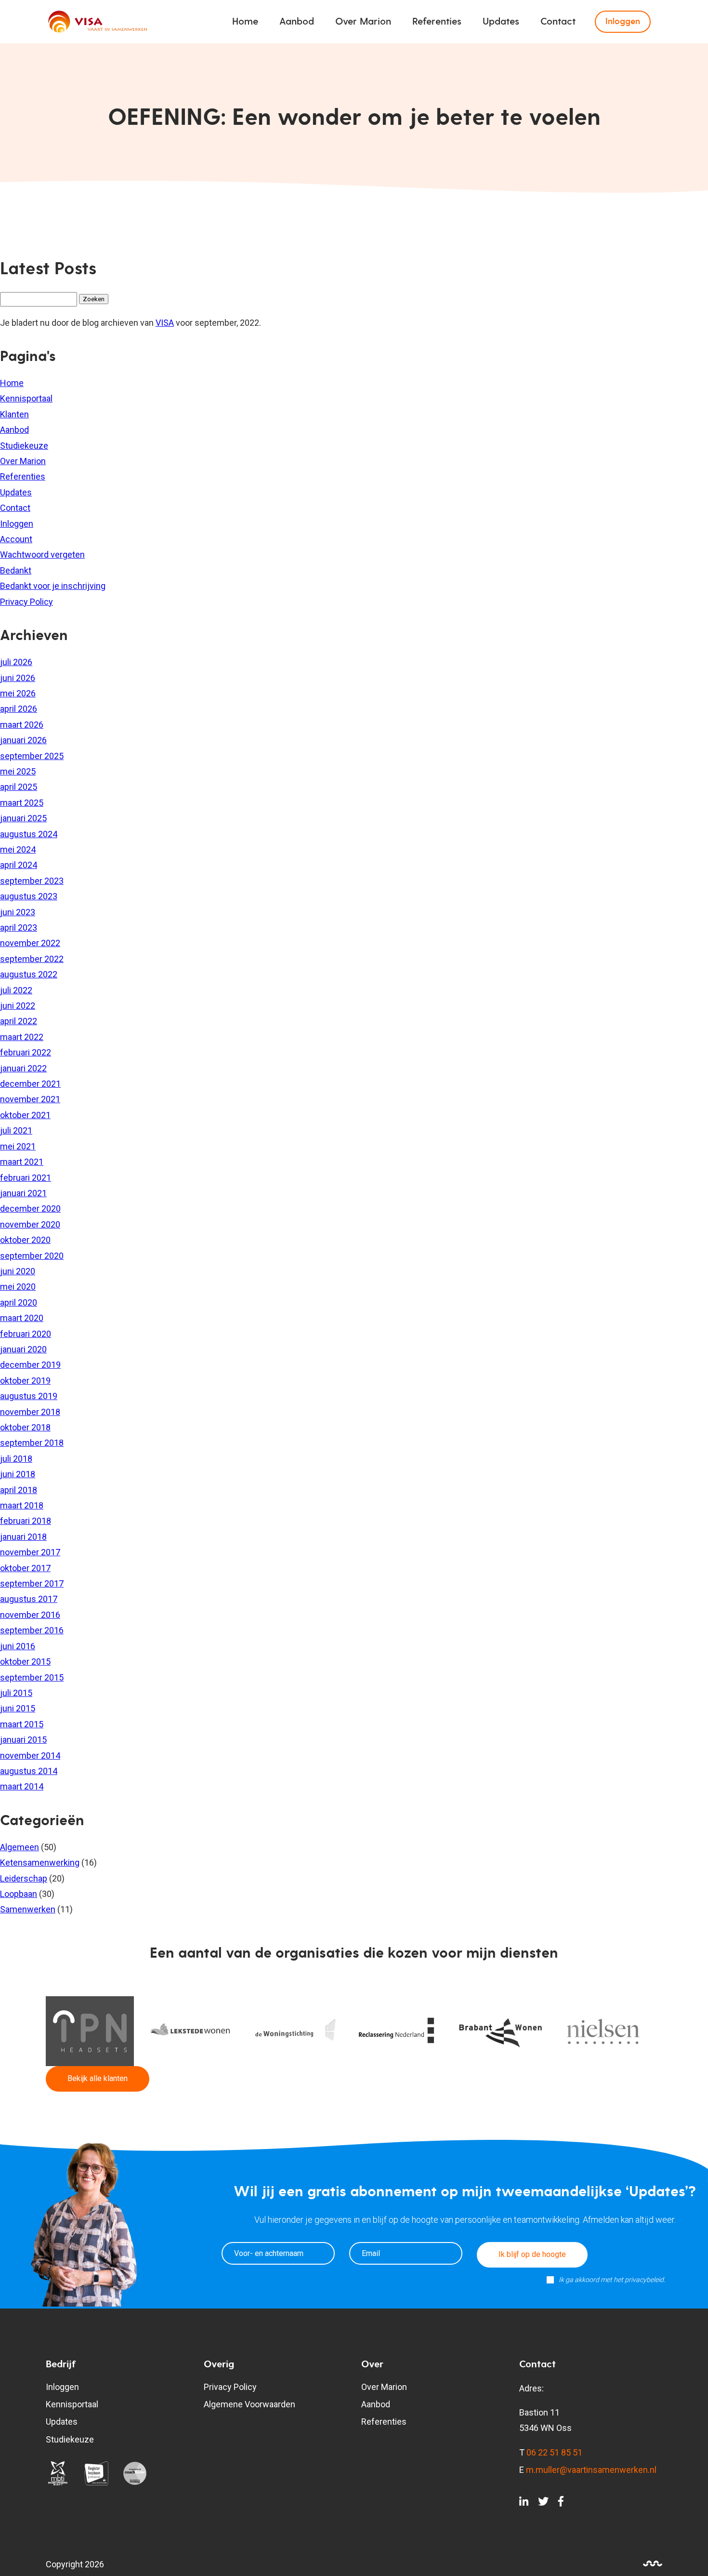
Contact (558, 22)
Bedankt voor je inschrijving (53, 586)
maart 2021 (22, 1162)
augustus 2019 (29, 1396)
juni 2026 (18, 678)
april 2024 (19, 865)
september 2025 (32, 756)
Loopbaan (19, 1894)
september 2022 (32, 959)
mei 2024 (18, 849)
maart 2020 (22, 1318)
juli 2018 (16, 1459)
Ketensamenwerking (40, 1862)
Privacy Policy (26, 602)
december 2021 (30, 1084)
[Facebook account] (561, 2503)
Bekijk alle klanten (98, 2078)
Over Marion (363, 22)
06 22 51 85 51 (554, 2452)
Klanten (14, 414)
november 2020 (30, 1224)
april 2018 (19, 1490)
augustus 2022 (29, 974)
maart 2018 (22, 1505)
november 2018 (30, 1412)
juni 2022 (18, 1006)
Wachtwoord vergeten (42, 554)
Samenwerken (28, 1909)
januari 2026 (23, 740)
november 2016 (30, 1615)
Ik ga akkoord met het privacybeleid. (612, 2280)
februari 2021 (26, 1178)
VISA (165, 323)
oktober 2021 (25, 1115)
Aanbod (297, 22)
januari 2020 (23, 1349)
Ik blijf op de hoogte (532, 2254)
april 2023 (19, 928)
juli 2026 (16, 662)
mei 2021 (18, 1146)
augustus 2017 (29, 1599)
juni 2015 (18, 1708)
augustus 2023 (29, 896)
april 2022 (19, 1021)
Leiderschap (24, 1878)
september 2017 (32, 1583)
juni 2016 (18, 1646)
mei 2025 (18, 771)
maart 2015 (22, 1724)
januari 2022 (23, 1068)
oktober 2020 (25, 1240)
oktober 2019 (25, 1381)
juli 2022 (16, 990)
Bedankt (16, 570)
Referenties (437, 22)
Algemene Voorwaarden (249, 2404)
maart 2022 (22, 1037)
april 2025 (19, 787)
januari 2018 (23, 1537)
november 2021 (30, 1099)
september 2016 (32, 1630)
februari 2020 (26, 1334)
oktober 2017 (25, 1568)
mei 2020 (18, 1287)
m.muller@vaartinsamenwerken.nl (591, 2470)
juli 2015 (16, 1693)
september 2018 (32, 1443)
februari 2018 (26, 1521)
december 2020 (30, 1208)
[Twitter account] (543, 2503)
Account (16, 539)
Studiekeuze (24, 446)
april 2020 (19, 1302)
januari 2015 (23, 1740)
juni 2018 (18, 1474)
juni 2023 (18, 912)
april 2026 (19, 709)
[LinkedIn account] (524, 2503)
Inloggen (623, 21)
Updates (501, 22)
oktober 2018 (25, 1427)
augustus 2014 (29, 1771)
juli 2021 (16, 1130)
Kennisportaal (26, 398)
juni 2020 (18, 1271)
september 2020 (32, 1256)
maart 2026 (22, 725)
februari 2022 (26, 1052)
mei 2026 (18, 693)
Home (245, 22)
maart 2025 (22, 803)
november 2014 (30, 1755)
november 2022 (30, 943)
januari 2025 (23, 818)
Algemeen (20, 1847)
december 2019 (30, 1365)
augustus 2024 (29, 834)
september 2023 (32, 881)
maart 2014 (22, 1786)
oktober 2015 (25, 1662)
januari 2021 (23, 1193)
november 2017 (30, 1552)
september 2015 (32, 1677)
